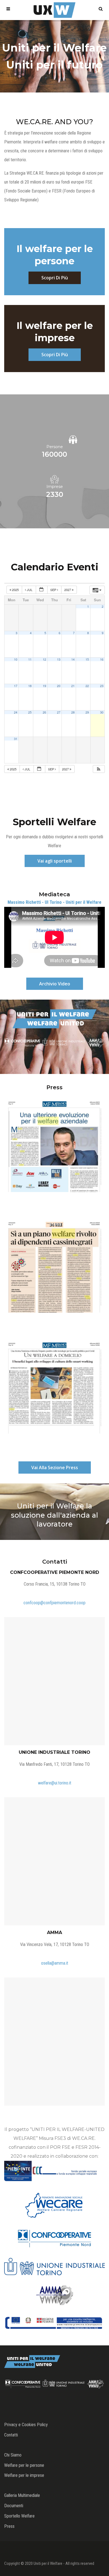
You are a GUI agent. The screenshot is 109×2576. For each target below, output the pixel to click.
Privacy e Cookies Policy (26, 2425)
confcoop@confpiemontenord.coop (54, 1603)
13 (59, 659)
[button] (99, 769)
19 (44, 686)
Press (9, 2526)
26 (44, 712)
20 (59, 686)
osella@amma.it (55, 1963)
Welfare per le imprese (24, 2475)
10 (16, 659)
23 (102, 686)
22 (87, 686)
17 (16, 686)
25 (30, 712)
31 (16, 739)
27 (59, 712)
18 (30, 686)
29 (87, 712)
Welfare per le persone (24, 2465)
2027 (68, 590)
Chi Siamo (13, 2455)
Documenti (14, 2506)
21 (73, 686)
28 (73, 712)
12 (44, 659)
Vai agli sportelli (55, 861)
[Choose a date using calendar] (42, 590)
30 (102, 712)
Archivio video (55, 984)
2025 (15, 590)
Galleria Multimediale (22, 2495)
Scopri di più (55, 278)
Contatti (11, 2435)
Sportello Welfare (19, 2516)
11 (30, 659)
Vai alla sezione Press (55, 1468)
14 (73, 659)
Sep (54, 590)
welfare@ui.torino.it (55, 1783)
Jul (30, 590)
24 (16, 712)
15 (87, 659)
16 (102, 659)
